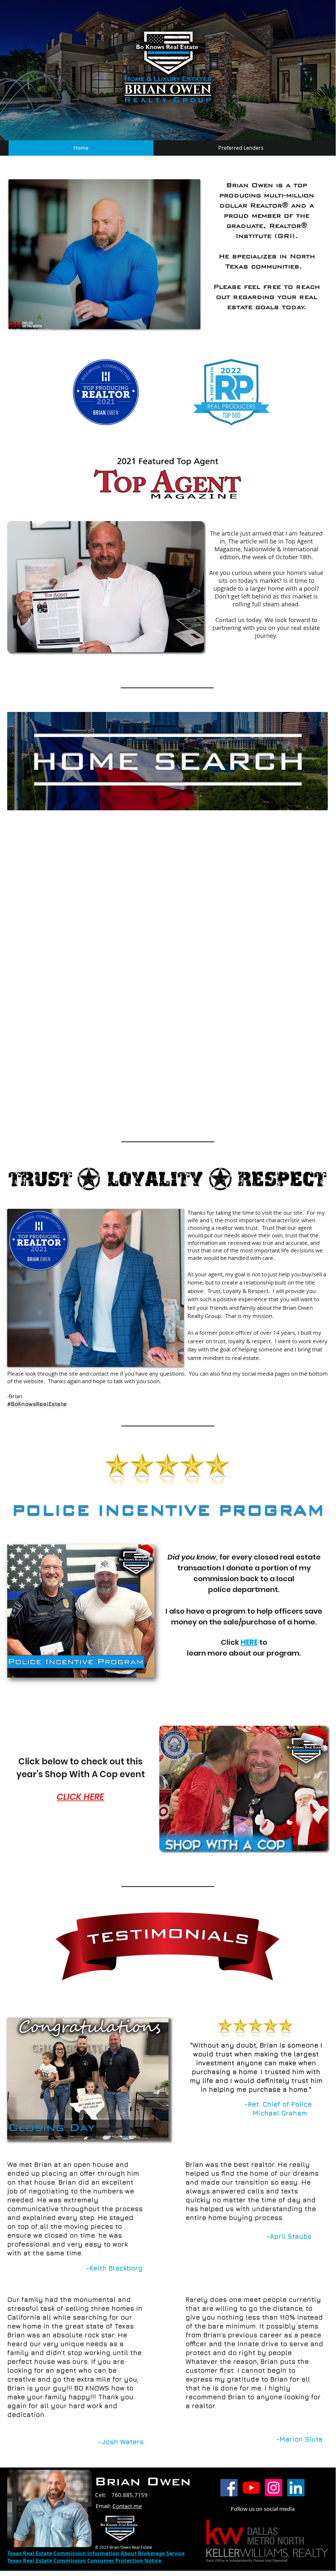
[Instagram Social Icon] (274, 2488)
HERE (249, 1642)
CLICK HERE (80, 1797)
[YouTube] (251, 2488)
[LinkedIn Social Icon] (296, 2488)
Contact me (127, 2506)
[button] (81, 1611)
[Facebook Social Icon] (229, 2488)
